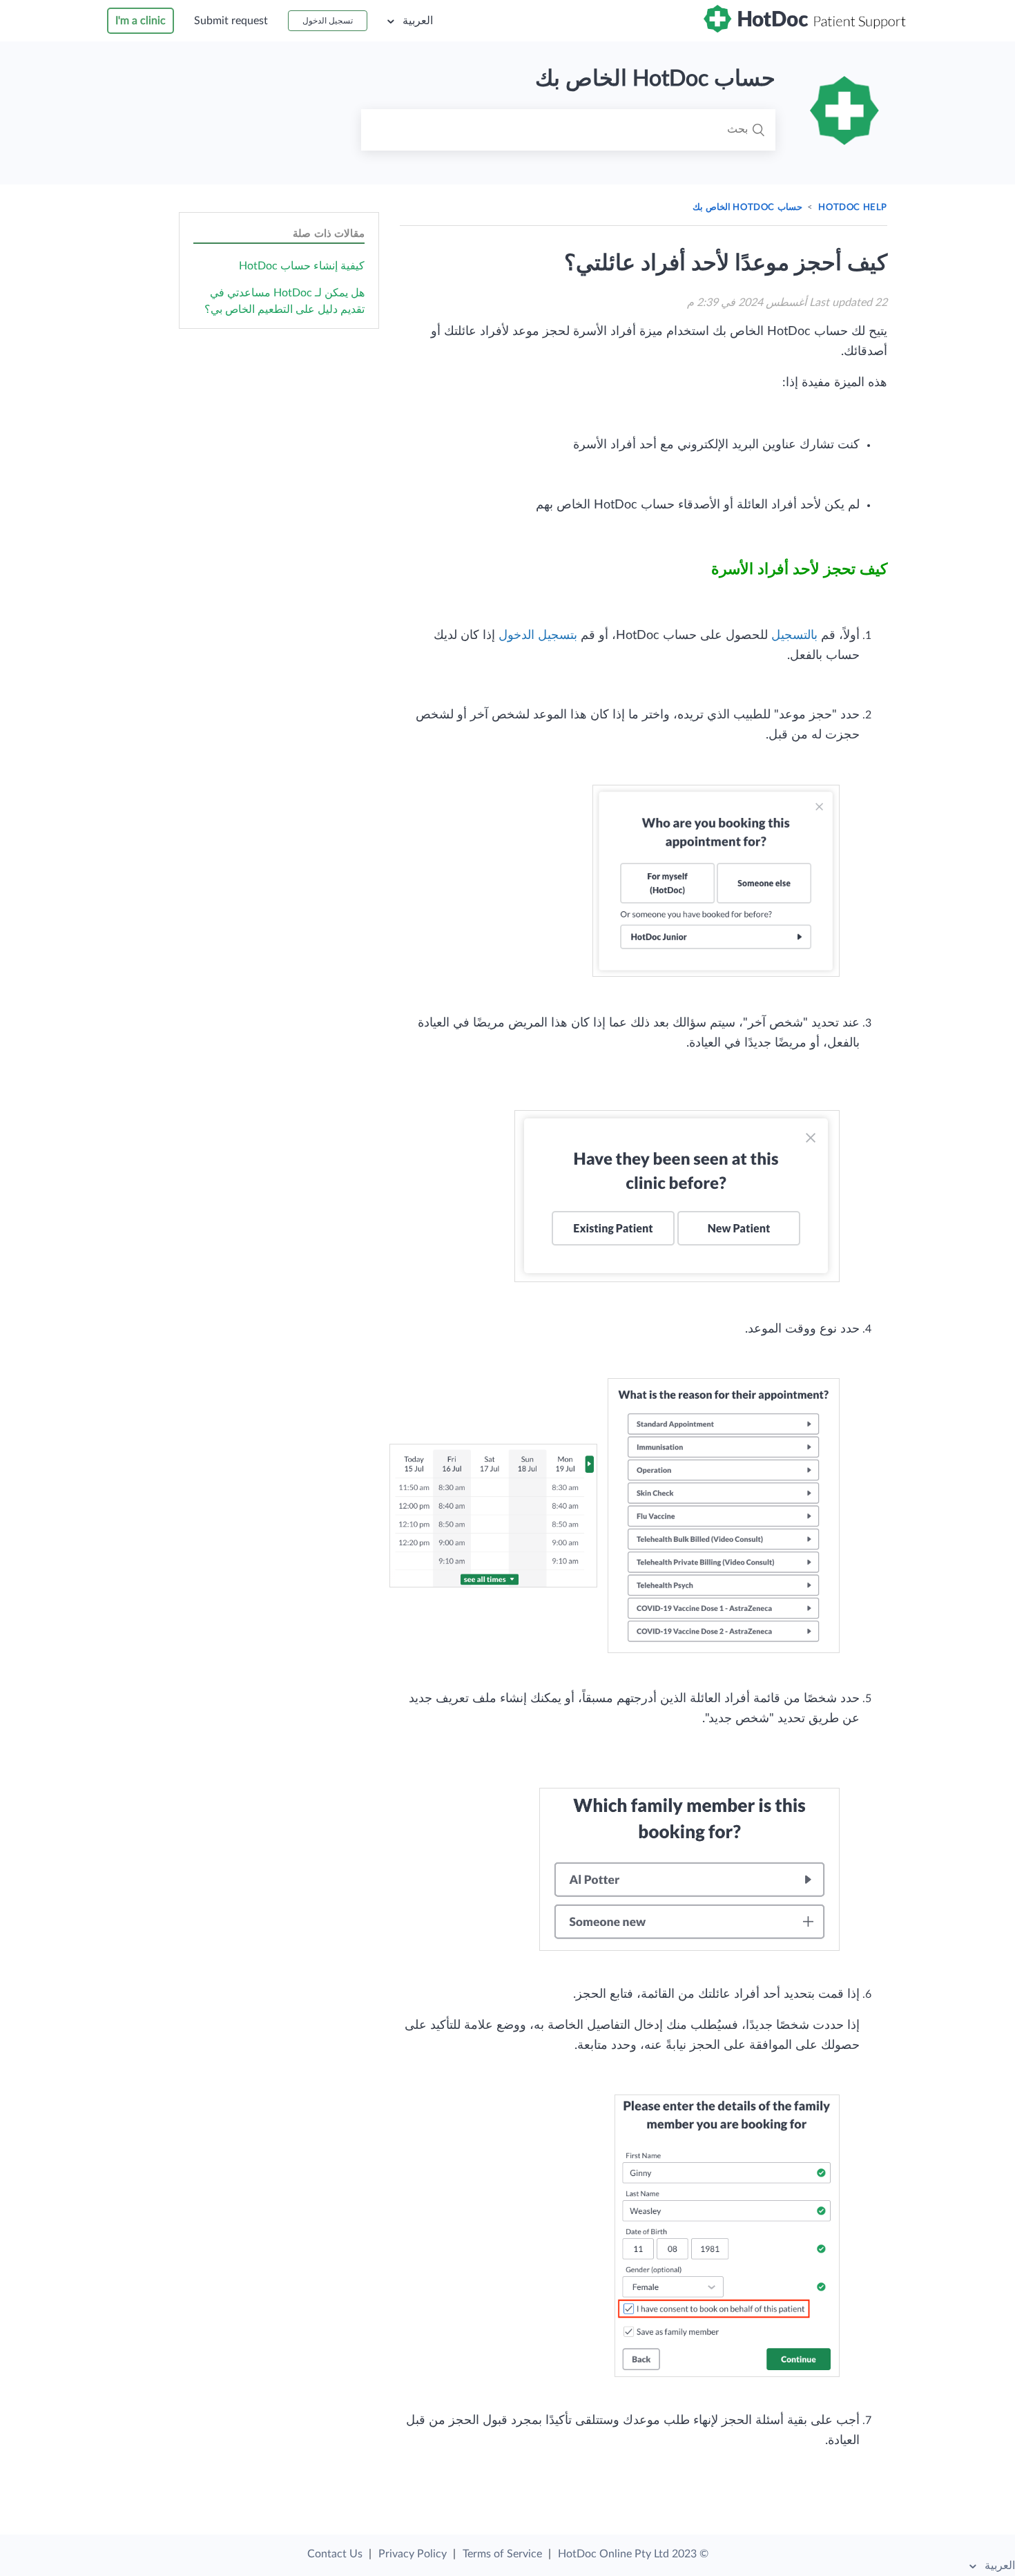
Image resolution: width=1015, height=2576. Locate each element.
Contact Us (335, 2554)
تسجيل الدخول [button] (328, 21)
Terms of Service (502, 2554)
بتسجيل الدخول (538, 636)
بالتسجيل (794, 636)
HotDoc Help (853, 208)
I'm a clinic (141, 21)
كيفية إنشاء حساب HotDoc (302, 266)
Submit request (231, 21)
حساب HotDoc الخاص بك (747, 208)
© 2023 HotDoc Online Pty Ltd (633, 2554)
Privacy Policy (413, 2554)
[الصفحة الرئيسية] (806, 29)
